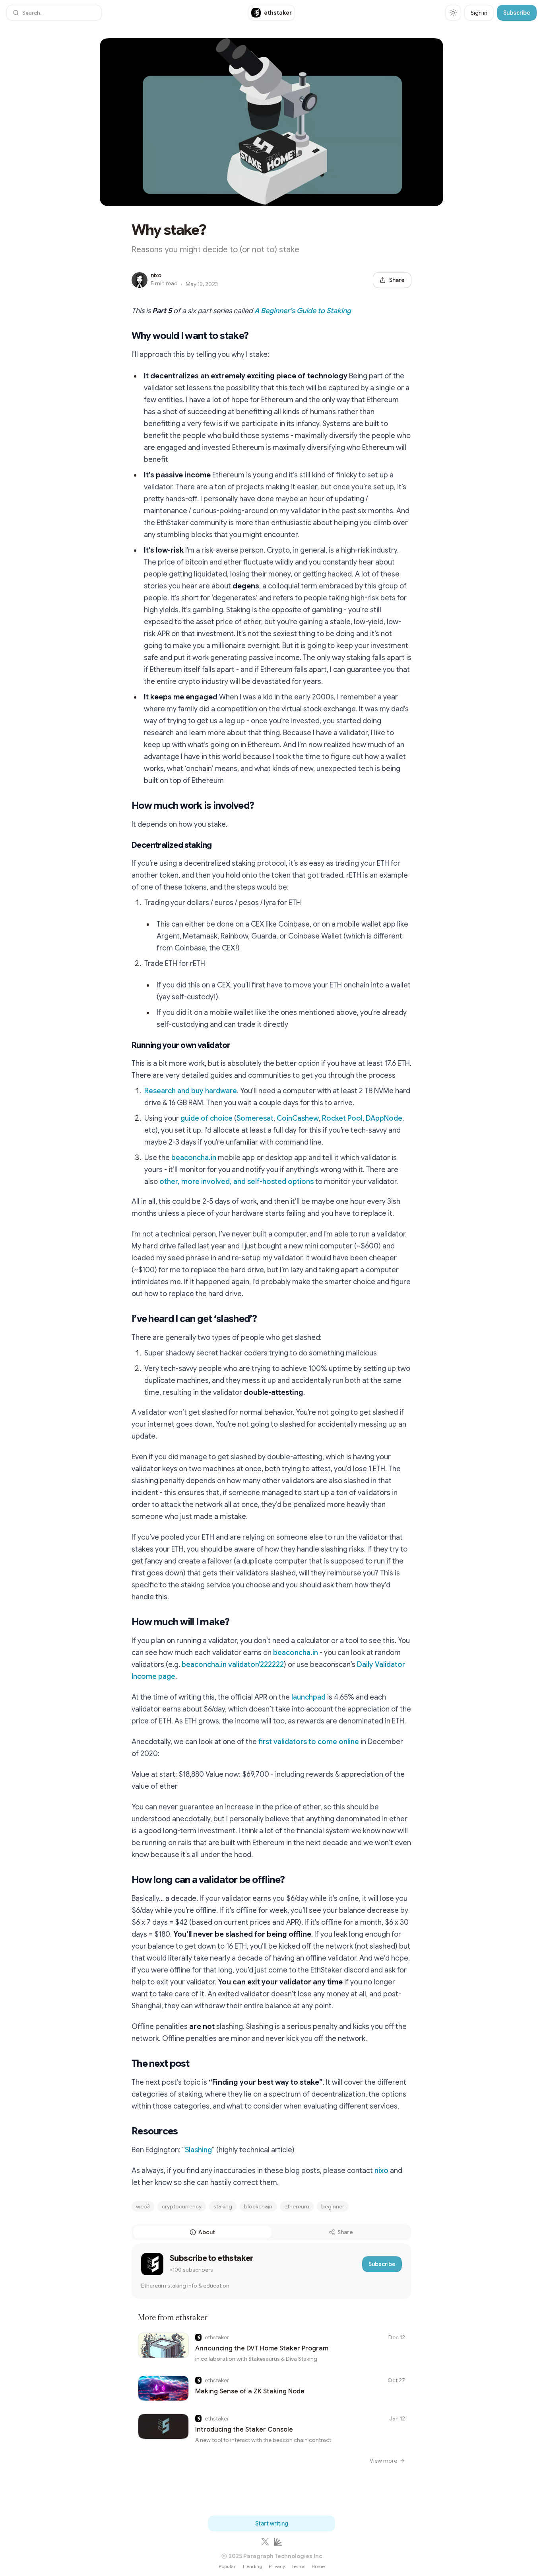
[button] (54, 13)
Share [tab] (345, 2232)
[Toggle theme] (453, 13)
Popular (227, 2566)
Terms (298, 2566)
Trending (252, 2566)
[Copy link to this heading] (124, 336)
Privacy (277, 2566)
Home (318, 2566)
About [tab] (207, 2232)
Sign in (479, 13)
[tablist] (271, 2232)
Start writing (272, 2523)
